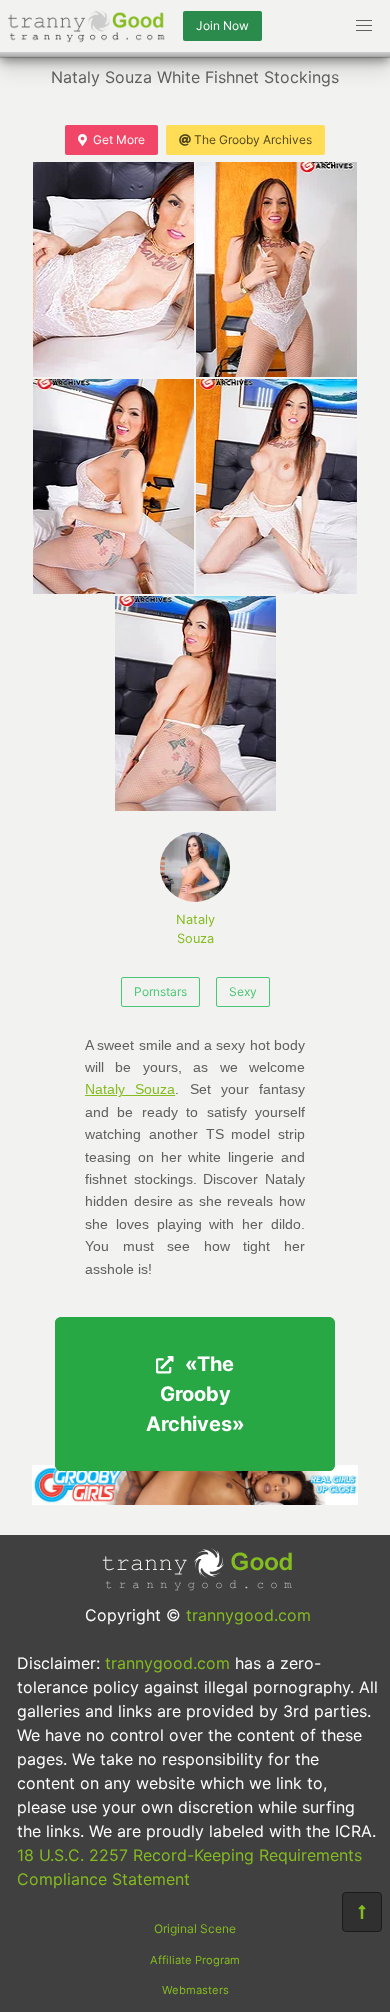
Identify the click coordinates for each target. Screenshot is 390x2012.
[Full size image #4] (195, 703)
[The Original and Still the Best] (195, 1499)
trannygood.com (248, 1615)
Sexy (243, 991)
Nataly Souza (195, 929)
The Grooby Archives (253, 139)
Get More (119, 139)
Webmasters (195, 1990)
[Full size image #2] (113, 486)
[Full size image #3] (276, 486)
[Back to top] (362, 1912)
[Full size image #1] (276, 269)
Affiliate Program (195, 1960)
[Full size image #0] (113, 269)
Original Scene (195, 1928)
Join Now (222, 25)
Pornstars (160, 991)
